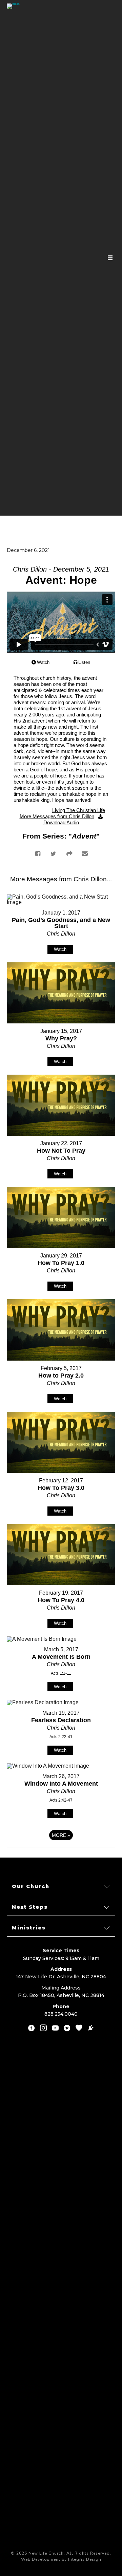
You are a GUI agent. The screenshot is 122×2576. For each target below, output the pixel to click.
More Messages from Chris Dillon (57, 816)
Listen (84, 662)
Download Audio (61, 822)
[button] (61, 1887)
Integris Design (85, 2559)
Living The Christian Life (79, 810)
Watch (43, 662)
